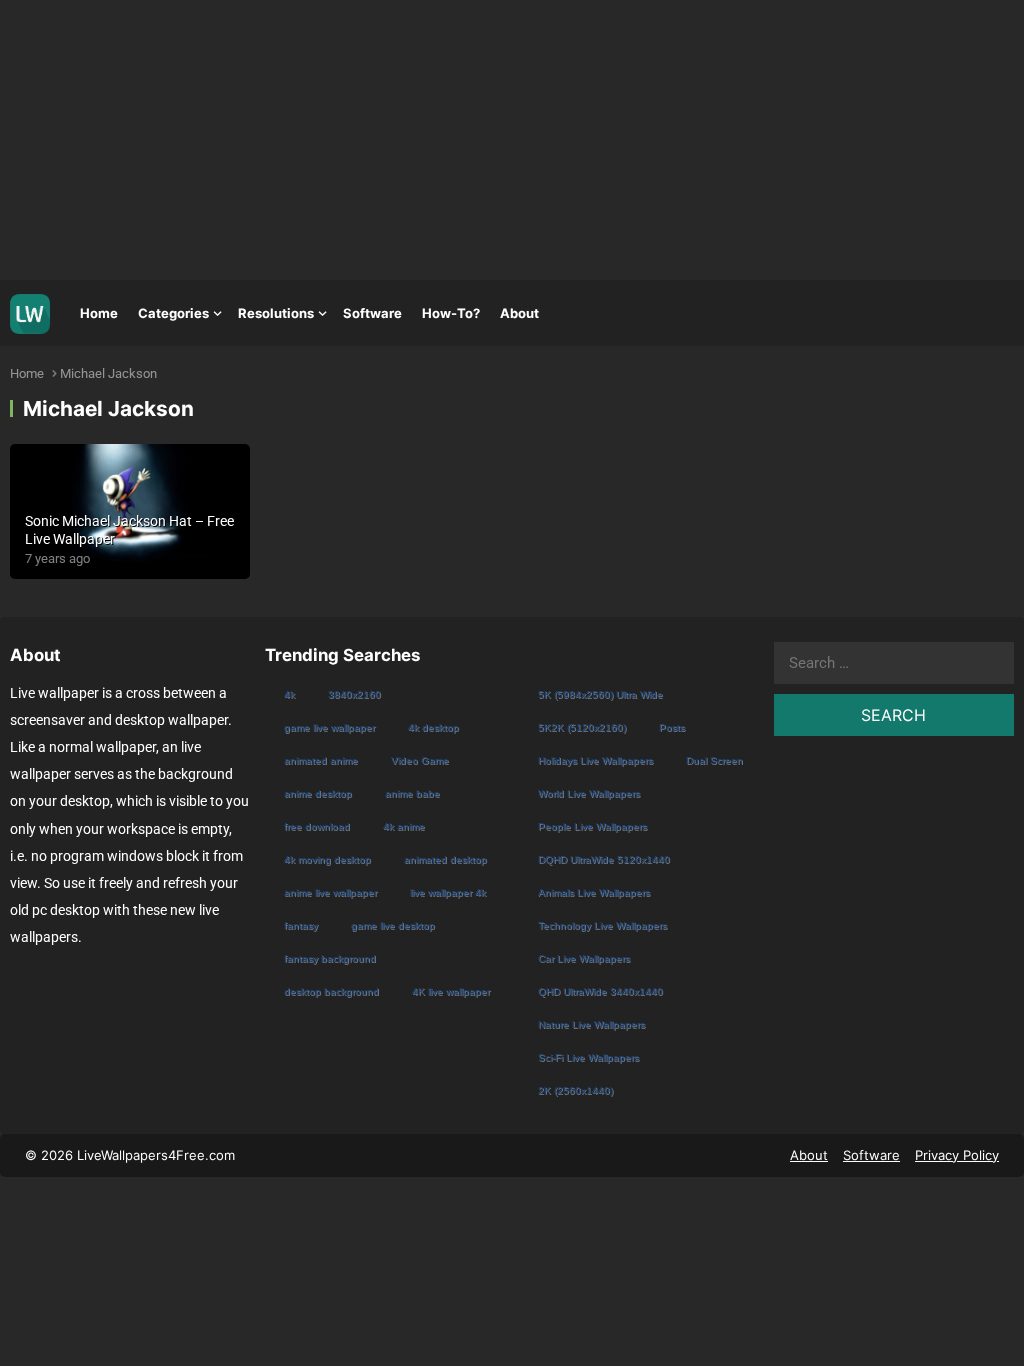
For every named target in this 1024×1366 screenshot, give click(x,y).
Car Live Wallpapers (584, 958)
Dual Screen (714, 760)
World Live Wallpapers (589, 793)
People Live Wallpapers (592, 826)
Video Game (420, 760)
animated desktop (445, 859)
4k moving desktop (327, 859)
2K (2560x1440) (575, 1090)
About (519, 313)
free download (317, 826)
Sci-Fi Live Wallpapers (588, 1057)
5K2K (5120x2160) (582, 727)
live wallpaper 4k (448, 892)
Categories (173, 313)
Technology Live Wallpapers (602, 925)
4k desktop (433, 727)
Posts (672, 727)
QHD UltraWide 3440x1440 (600, 991)
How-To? (451, 313)
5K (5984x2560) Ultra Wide (600, 694)
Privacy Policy (957, 1155)
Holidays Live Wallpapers (595, 760)
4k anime (404, 826)
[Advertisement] (512, 140)
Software (372, 313)
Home (99, 313)
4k (289, 694)
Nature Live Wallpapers (591, 1024)
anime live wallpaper (330, 892)
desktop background (331, 991)
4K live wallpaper (451, 991)
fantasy (301, 925)
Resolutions (276, 313)
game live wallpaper (329, 727)
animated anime (321, 760)
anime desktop (318, 793)
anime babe (412, 793)
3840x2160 (354, 694)
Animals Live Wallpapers (594, 892)
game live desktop (393, 925)
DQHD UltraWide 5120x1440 (604, 859)
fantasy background (330, 958)
